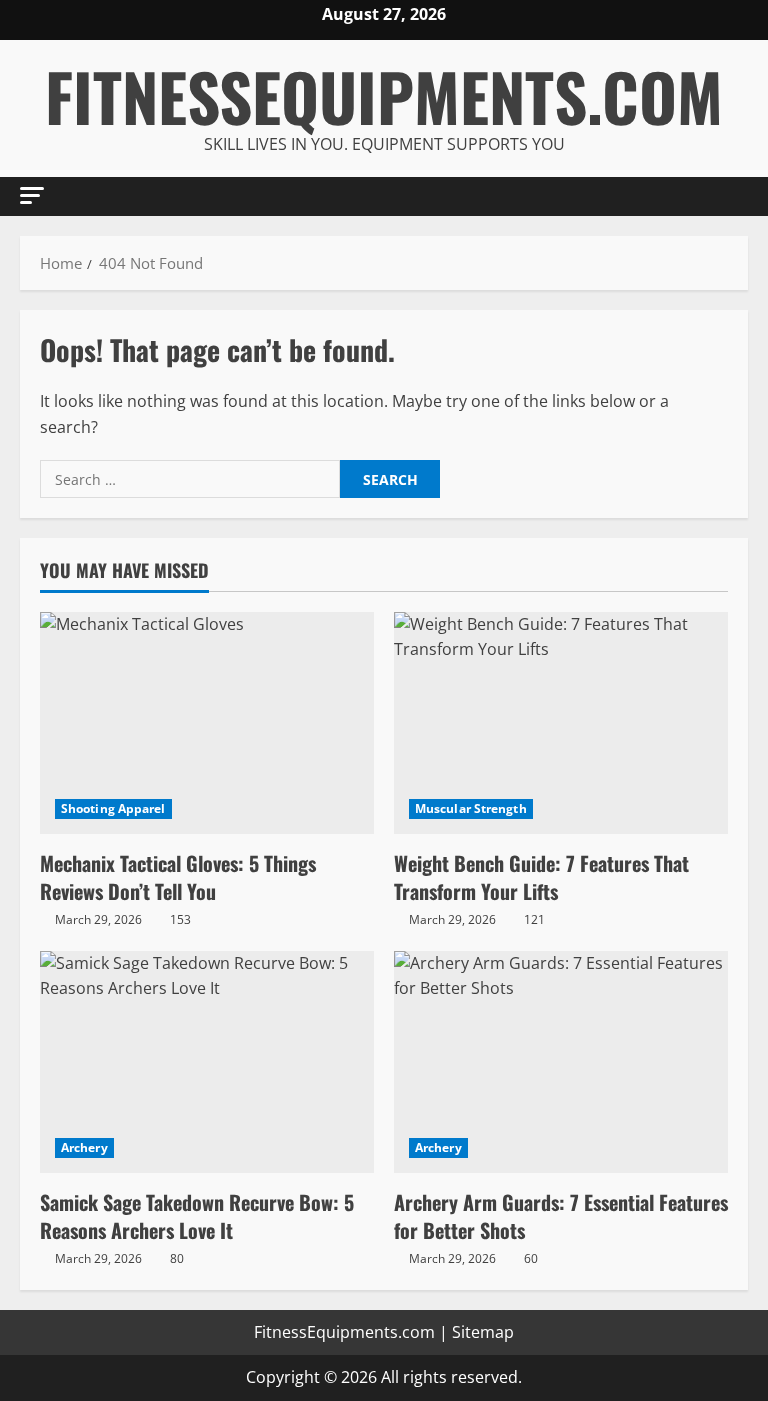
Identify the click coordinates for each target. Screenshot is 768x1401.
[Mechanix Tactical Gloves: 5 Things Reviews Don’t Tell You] (207, 723)
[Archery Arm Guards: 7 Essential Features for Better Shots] (561, 1062)
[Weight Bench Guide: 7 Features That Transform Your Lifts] (561, 723)
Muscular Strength (471, 808)
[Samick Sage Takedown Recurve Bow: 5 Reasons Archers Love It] (207, 1062)
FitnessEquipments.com (384, 95)
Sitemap (483, 1332)
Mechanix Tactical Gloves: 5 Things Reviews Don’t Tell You (178, 877)
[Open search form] (742, 196)
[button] (32, 195)
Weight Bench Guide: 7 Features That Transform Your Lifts (541, 877)
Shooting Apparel (113, 808)
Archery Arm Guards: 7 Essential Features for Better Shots (561, 1216)
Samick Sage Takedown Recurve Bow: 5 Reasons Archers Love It (197, 1216)
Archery (84, 1147)
